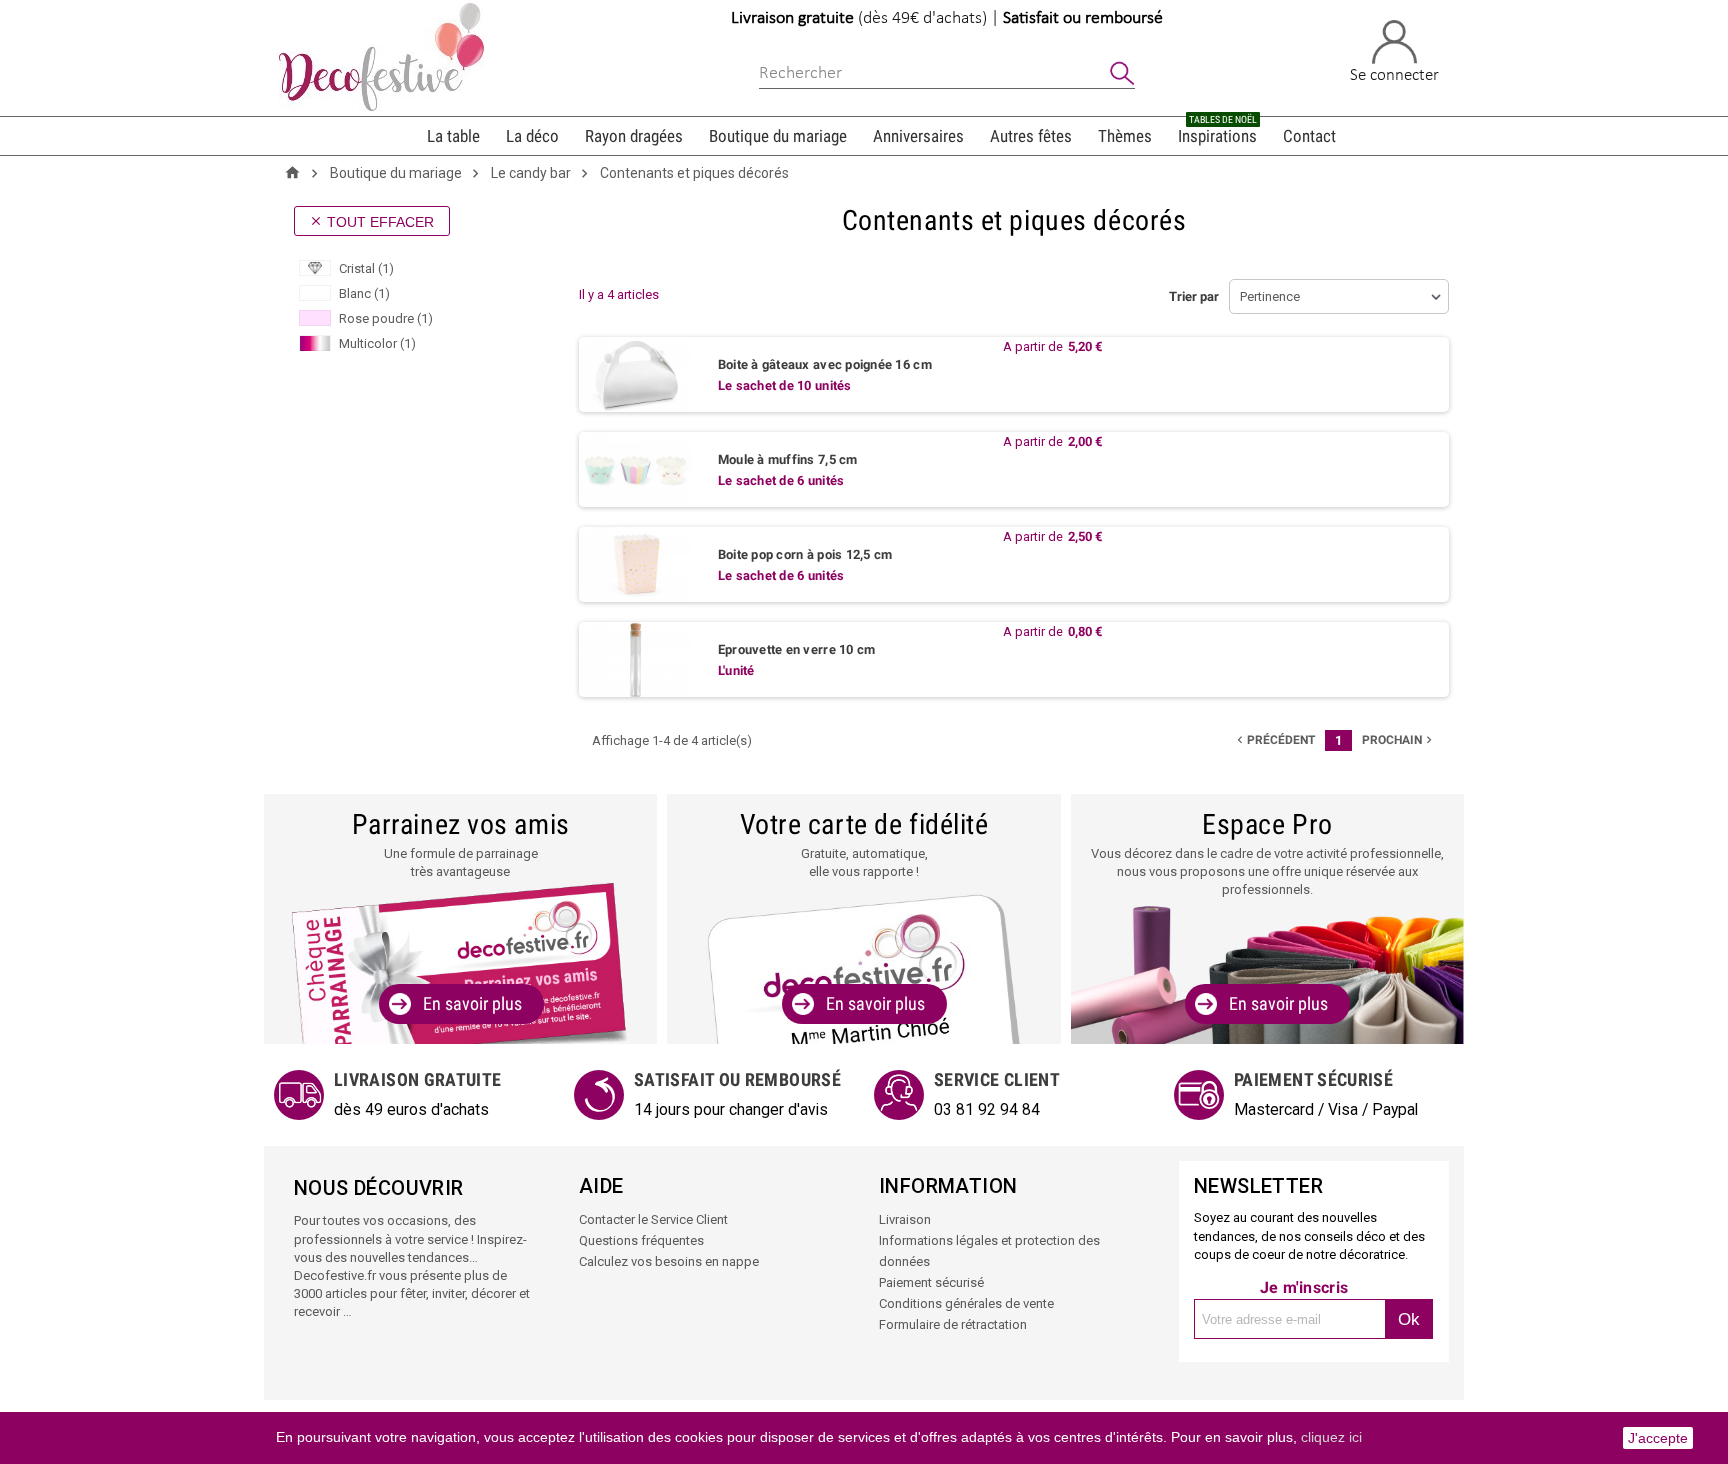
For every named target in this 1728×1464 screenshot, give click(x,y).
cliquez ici (1331, 1437)
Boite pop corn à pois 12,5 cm (805, 554)
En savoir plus (472, 1003)
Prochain (1399, 740)
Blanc (364, 293)
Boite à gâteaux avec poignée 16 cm (825, 364)
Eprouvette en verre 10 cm (797, 649)
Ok (1409, 1319)
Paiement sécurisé (931, 1282)
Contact (1309, 136)
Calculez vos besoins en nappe (669, 1261)
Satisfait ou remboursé (1083, 18)
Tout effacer (371, 222)
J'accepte (1658, 1438)
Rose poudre (386, 318)
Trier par (1194, 296)
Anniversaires (918, 136)
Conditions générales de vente (966, 1303)
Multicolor (377, 343)
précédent (1274, 740)
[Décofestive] (381, 56)
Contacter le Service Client (653, 1219)
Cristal (366, 268)
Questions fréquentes (641, 1240)
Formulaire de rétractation (953, 1324)
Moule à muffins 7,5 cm (788, 459)
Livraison (905, 1219)
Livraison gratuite (792, 18)
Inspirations (1217, 131)
